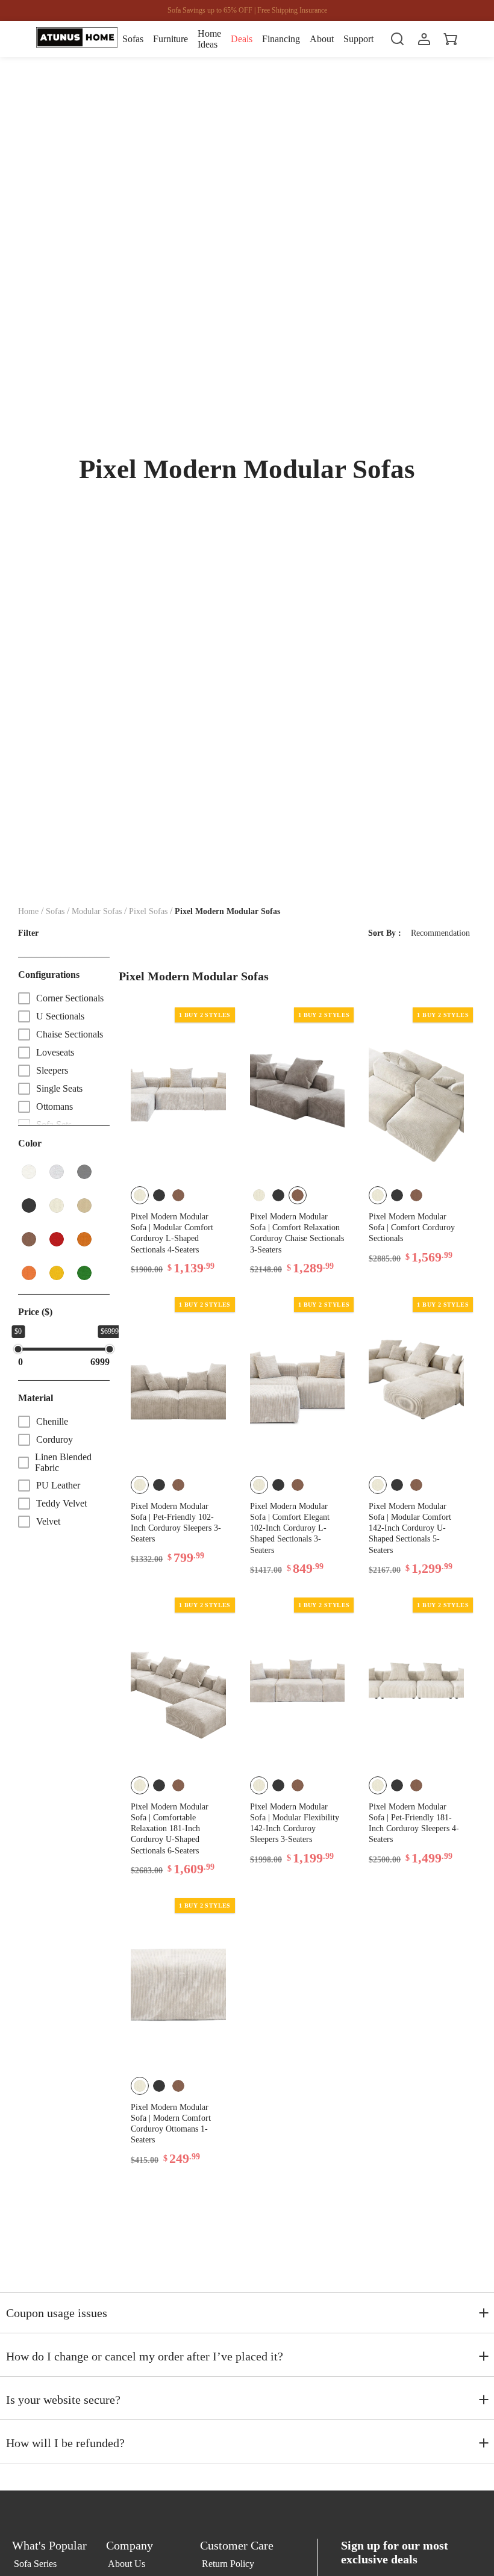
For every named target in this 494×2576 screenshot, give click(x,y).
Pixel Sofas (148, 911)
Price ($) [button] (35, 1312)
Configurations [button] (49, 975)
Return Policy (228, 2564)
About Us (127, 2564)
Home (28, 911)
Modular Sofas (97, 911)
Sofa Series (35, 2564)
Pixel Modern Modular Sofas (227, 911)
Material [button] (36, 1398)
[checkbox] (64, 998)
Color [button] (30, 1143)
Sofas (55, 911)
